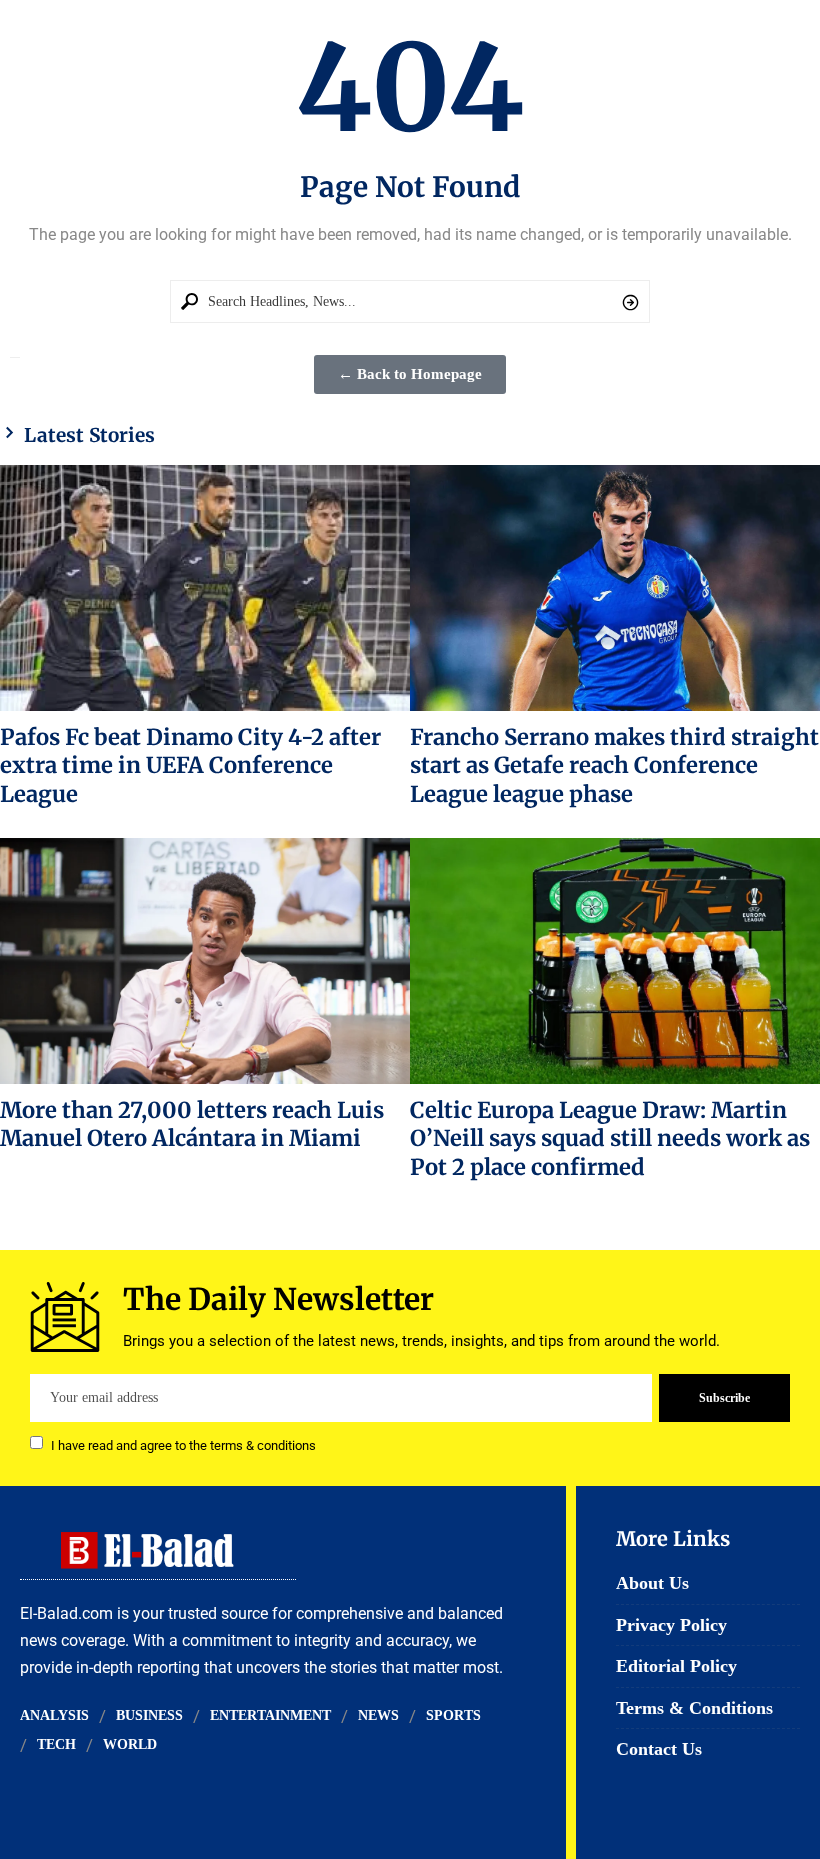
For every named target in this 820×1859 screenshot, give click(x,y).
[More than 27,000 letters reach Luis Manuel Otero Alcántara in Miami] (205, 961)
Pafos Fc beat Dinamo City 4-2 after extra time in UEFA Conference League (190, 765)
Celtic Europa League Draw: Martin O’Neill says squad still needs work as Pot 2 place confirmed (610, 1138)
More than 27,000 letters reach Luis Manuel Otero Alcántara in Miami (192, 1124)
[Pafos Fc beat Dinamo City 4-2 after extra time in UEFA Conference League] (205, 588)
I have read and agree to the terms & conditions (183, 1444)
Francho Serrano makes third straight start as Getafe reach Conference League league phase (614, 765)
